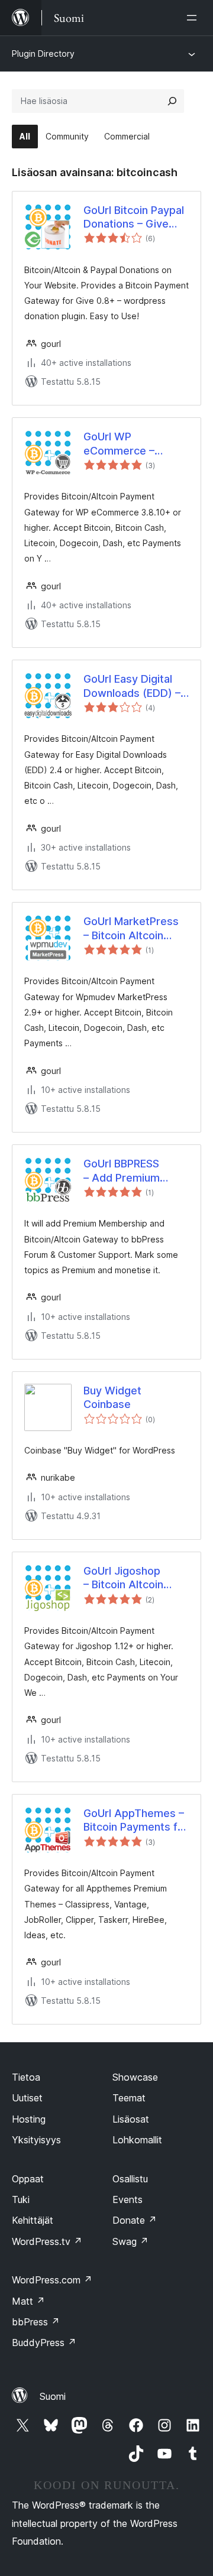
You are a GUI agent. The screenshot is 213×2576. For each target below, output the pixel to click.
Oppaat (28, 2179)
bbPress (36, 2322)
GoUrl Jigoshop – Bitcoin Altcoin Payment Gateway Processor (130, 1578)
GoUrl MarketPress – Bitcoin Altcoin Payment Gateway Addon (131, 929)
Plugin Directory (43, 53)
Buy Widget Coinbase (112, 1397)
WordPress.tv (47, 2241)
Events (128, 2199)
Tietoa (26, 2077)
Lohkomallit (137, 2140)
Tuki (21, 2199)
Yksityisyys (36, 2140)
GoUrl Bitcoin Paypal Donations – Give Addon (134, 218)
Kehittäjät (33, 2220)
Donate (135, 2220)
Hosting (29, 2119)
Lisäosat (131, 2119)
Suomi (53, 2396)
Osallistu (130, 2179)
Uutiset (27, 2098)
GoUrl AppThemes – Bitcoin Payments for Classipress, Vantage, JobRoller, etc (136, 1821)
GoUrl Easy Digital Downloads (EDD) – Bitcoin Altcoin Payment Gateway (132, 686)
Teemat (129, 2098)
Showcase (135, 2077)
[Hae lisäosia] (172, 101)
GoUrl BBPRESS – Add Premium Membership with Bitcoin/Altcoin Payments (127, 1171)
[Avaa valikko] (194, 18)
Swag (130, 2241)
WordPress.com (52, 2280)
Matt (28, 2301)
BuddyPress (44, 2343)
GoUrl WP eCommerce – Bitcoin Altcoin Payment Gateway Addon (130, 444)
